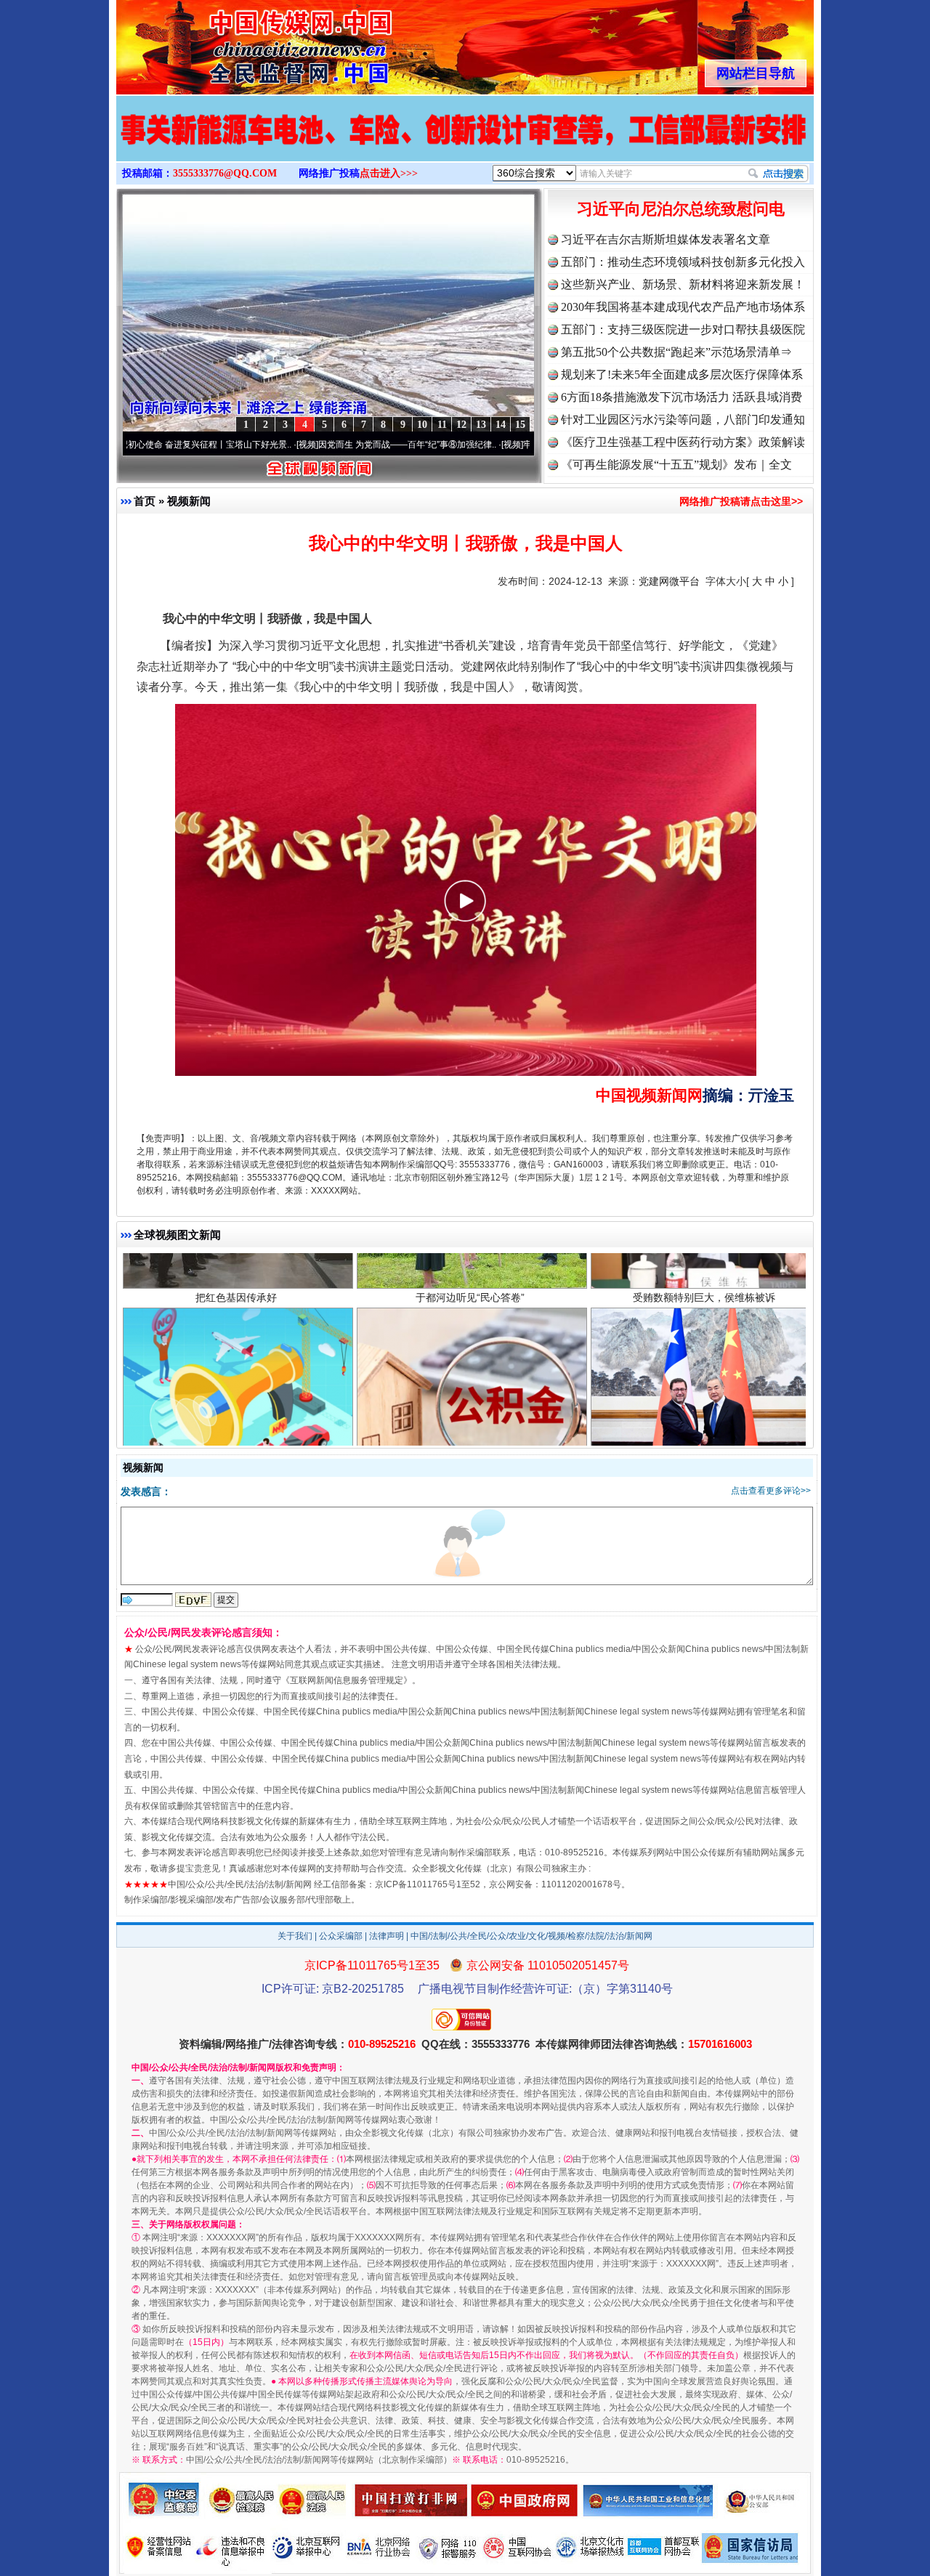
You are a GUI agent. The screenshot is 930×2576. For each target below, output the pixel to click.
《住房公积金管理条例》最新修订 (470, 1372)
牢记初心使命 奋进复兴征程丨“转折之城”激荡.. (505, 445)
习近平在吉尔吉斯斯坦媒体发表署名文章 (666, 239)
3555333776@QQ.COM (225, 173)
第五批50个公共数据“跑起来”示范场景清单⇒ (676, 352)
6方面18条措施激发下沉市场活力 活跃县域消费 (682, 397)
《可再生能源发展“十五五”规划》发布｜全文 (676, 465)
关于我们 (295, 1936)
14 (501, 425)
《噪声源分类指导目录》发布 (236, 1372)
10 (422, 425)
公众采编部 (341, 1936)
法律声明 (387, 1936)
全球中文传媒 (236, 42)
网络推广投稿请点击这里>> (741, 501)
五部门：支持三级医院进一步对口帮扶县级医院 (683, 329)
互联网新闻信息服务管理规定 (347, 1680)
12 (461, 425)
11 (442, 425)
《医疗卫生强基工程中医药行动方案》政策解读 (683, 442)
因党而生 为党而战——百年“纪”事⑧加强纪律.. (300, 445)
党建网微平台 (669, 581)
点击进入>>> (389, 173)
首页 (145, 501)
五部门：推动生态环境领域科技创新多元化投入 (683, 262)
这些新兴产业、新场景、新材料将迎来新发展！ (683, 284)
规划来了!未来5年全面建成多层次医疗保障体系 (682, 374)
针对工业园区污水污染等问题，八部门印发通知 (683, 420)
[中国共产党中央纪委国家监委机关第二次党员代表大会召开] (465, 144)
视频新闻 (189, 501)
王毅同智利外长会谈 (704, 1372)
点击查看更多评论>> (771, 1491)
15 (520, 425)
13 (481, 425)
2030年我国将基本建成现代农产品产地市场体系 (683, 307)
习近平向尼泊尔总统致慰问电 (681, 209)
